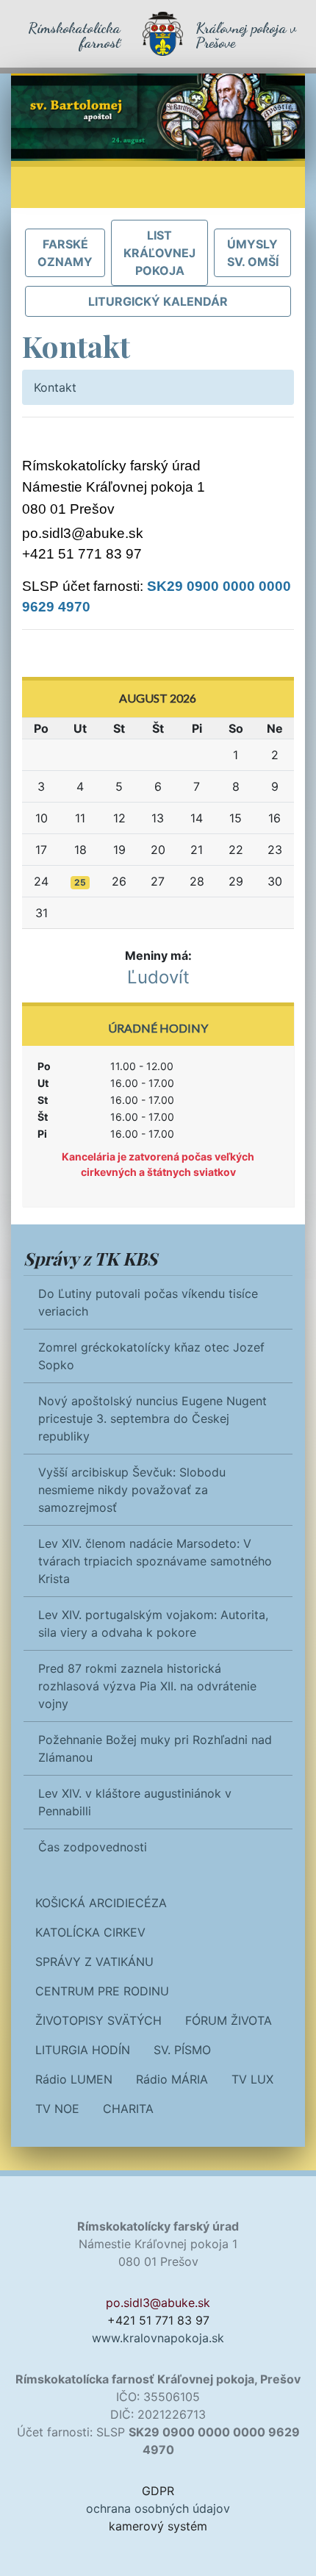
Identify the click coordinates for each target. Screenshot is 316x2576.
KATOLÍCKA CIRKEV (90, 1932)
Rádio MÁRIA (172, 2079)
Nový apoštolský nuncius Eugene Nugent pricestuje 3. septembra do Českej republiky (152, 1418)
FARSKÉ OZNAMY (65, 253)
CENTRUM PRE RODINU (102, 1991)
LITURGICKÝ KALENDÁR (158, 301)
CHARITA (128, 2109)
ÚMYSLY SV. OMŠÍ (253, 253)
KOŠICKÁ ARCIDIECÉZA (101, 1903)
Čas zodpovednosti (93, 1847)
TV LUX (252, 2079)
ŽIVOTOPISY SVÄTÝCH (98, 2020)
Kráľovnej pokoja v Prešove (246, 35)
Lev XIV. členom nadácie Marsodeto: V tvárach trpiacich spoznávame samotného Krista (155, 1561)
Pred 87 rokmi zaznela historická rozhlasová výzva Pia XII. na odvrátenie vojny (147, 1686)
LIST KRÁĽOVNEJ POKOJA (159, 253)
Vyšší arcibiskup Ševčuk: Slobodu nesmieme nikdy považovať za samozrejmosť (132, 1490)
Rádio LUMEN (74, 2079)
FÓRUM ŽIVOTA (229, 2020)
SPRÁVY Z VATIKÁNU (94, 1962)
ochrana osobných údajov (158, 2508)
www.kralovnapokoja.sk (158, 2338)
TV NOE (57, 2109)
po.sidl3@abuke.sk (83, 533)
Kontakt (55, 387)
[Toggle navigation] (43, 187)
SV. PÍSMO (182, 2050)
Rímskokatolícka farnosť (74, 35)
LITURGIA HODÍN (83, 2050)
